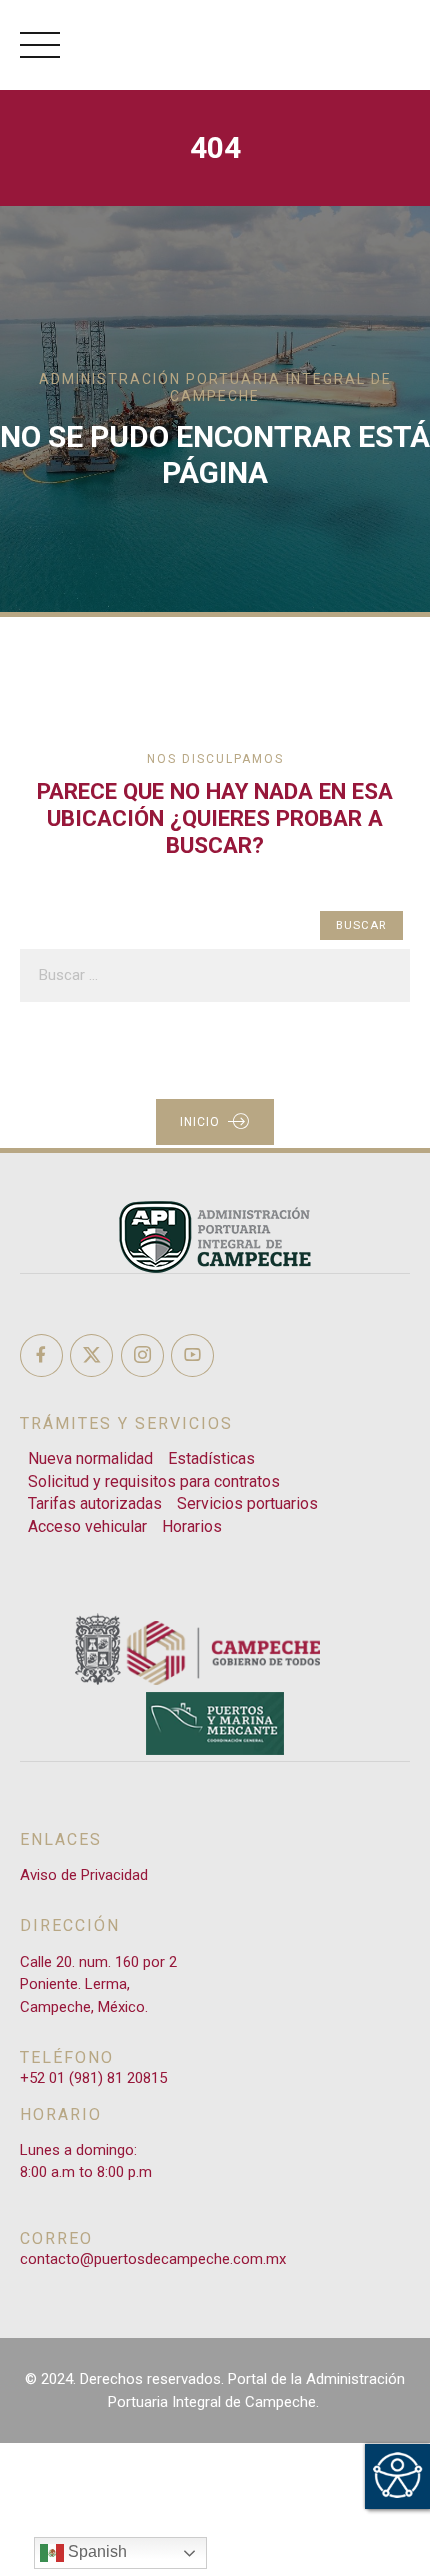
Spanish (95, 2551)
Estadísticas (211, 1458)
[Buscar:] (215, 975)
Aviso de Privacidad (84, 1875)
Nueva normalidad (90, 1458)
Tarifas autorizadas (95, 1503)
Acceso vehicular (87, 1526)
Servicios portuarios (247, 1503)
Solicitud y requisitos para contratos (154, 1481)
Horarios (192, 1526)
